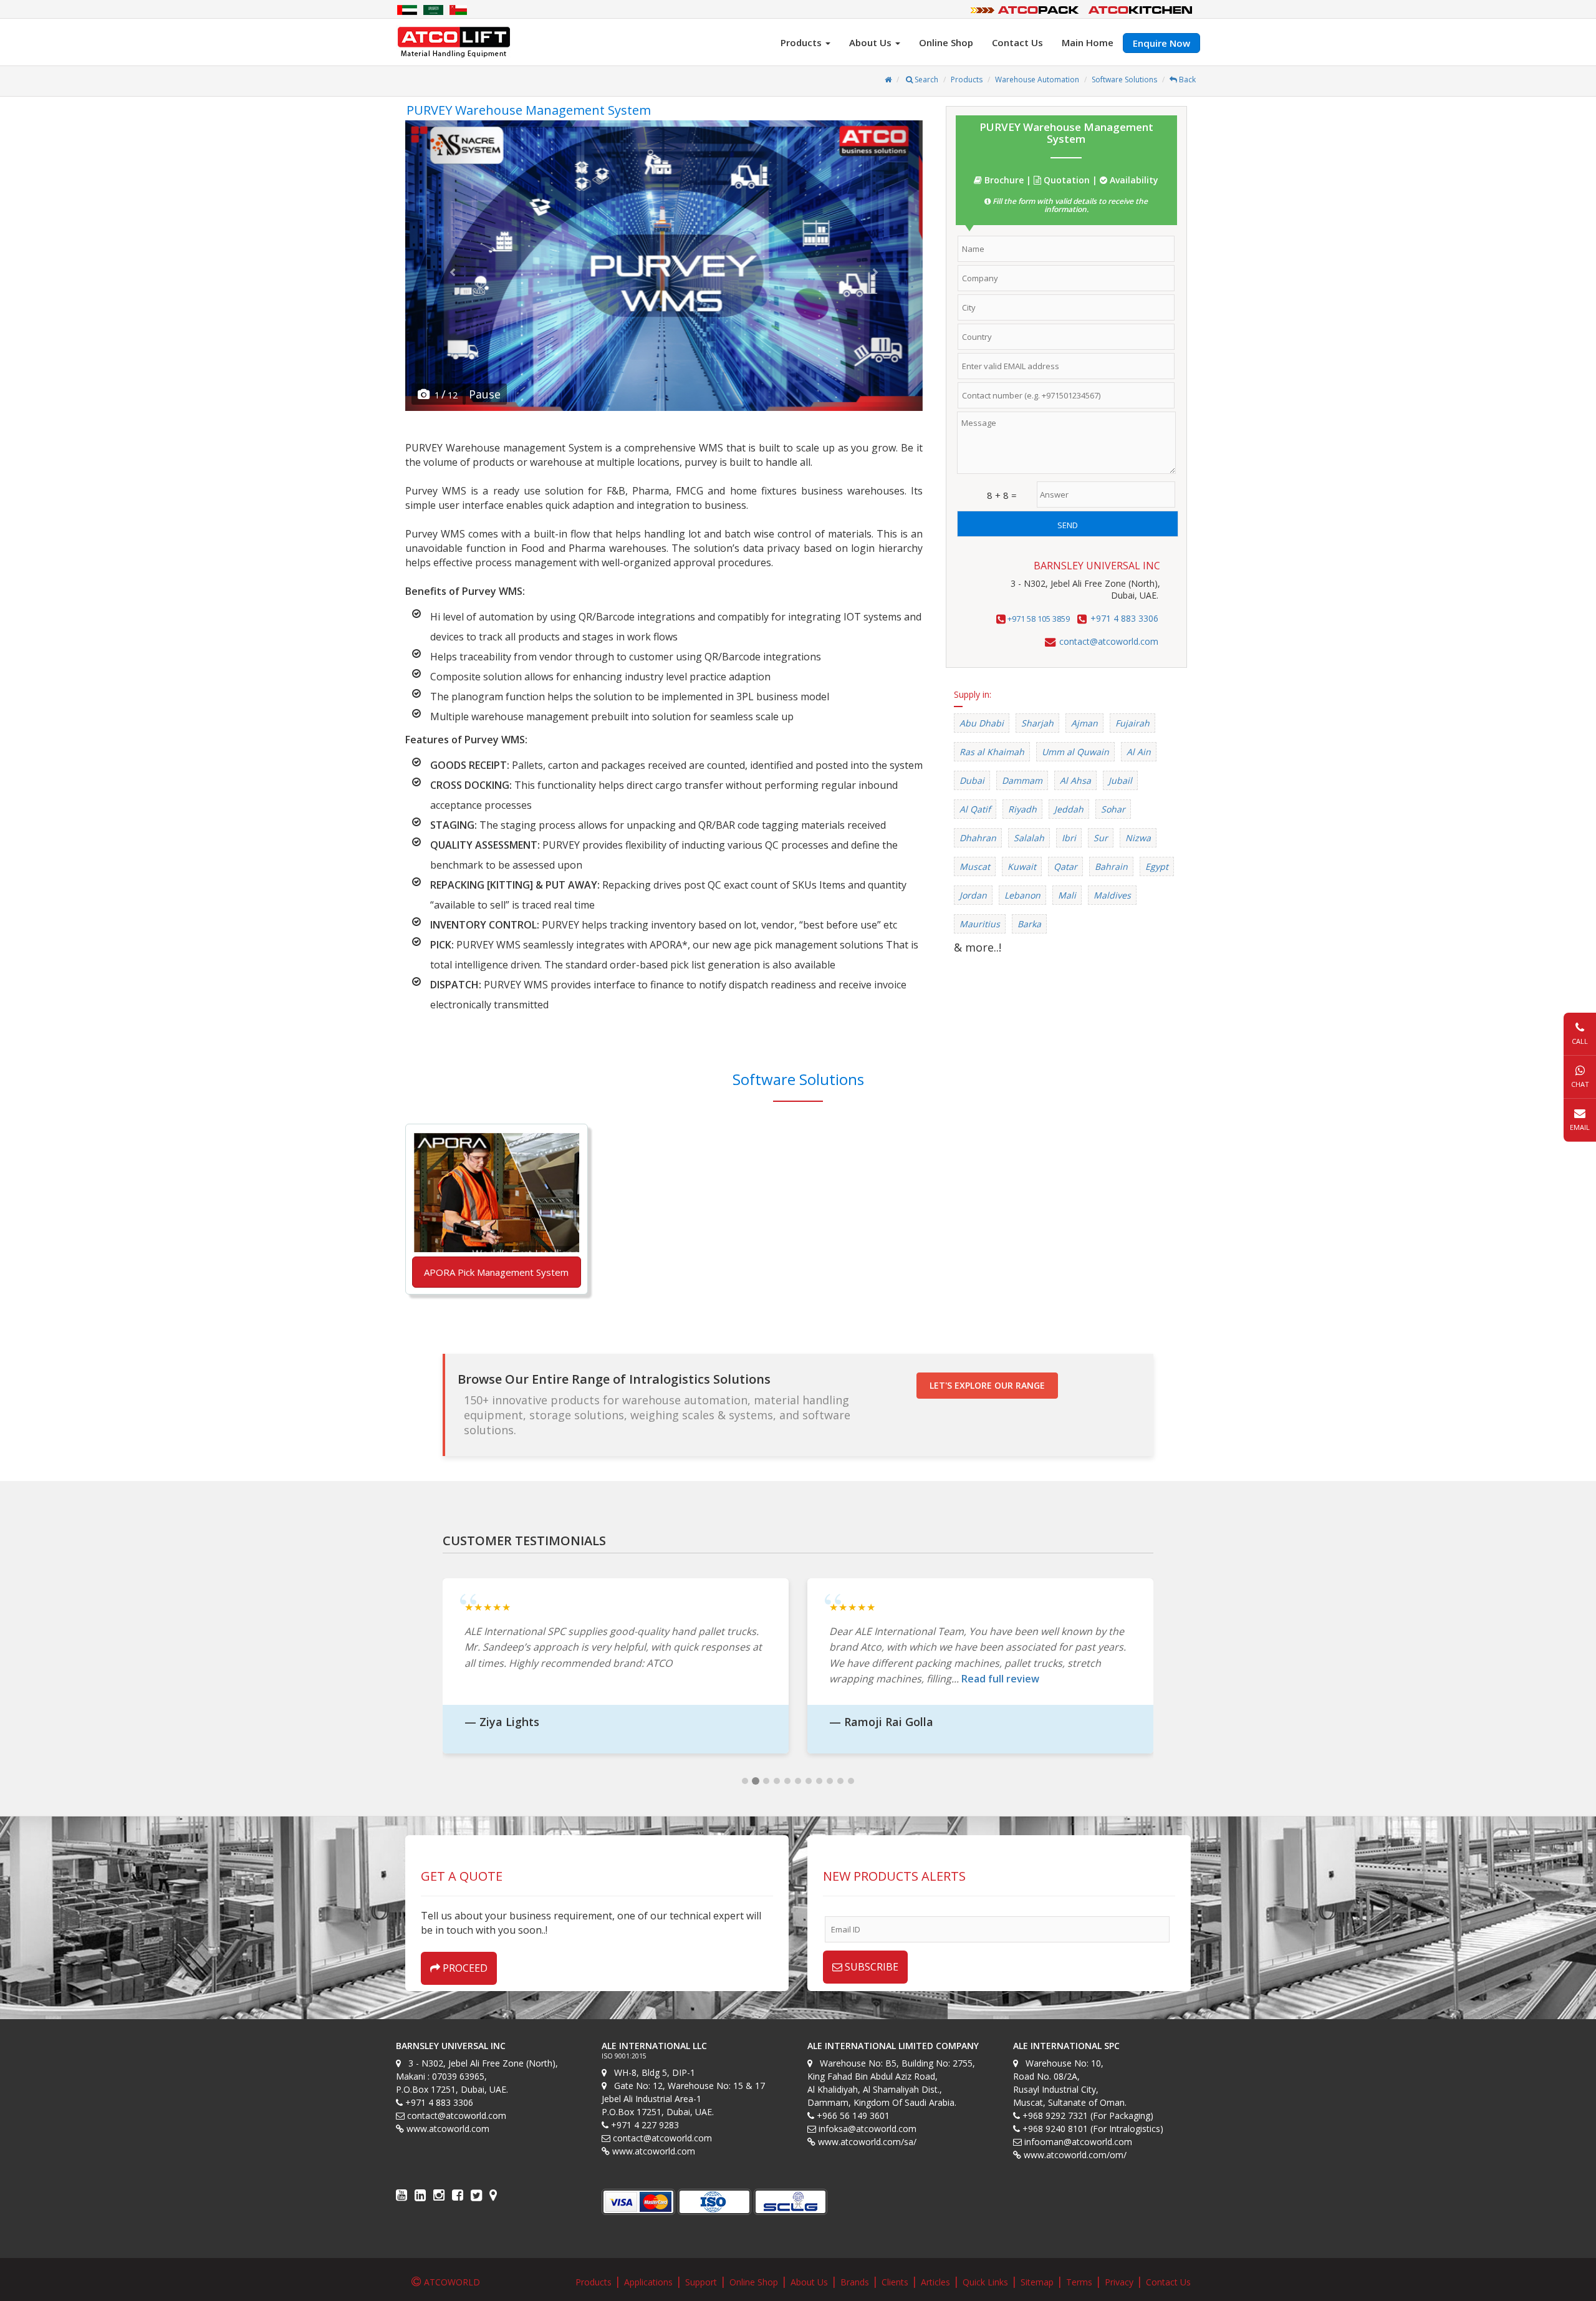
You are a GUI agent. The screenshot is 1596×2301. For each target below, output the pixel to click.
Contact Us (1017, 42)
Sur (1101, 838)
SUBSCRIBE (870, 1967)
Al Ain (1139, 752)
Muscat (975, 866)
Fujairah (1132, 723)
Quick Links (985, 2282)
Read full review (1000, 1679)
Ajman (1084, 723)
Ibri (1069, 838)
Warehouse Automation (1037, 80)
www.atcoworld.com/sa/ (867, 2142)
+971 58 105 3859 (1038, 619)
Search (925, 80)
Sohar (1113, 809)
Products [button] (802, 42)
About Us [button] (872, 42)
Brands (855, 2282)
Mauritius (980, 924)
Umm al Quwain (1075, 752)
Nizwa (1138, 838)
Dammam (1022, 780)
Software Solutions (1124, 80)
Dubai (972, 780)
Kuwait (1022, 866)
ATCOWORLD (452, 2282)
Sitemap (1037, 2282)
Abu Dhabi (982, 723)
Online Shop (946, 42)
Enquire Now (1161, 43)
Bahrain (1111, 866)
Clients (895, 2282)
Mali (1067, 895)
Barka (1029, 924)
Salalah (1029, 838)
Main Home (1088, 42)
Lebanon (1022, 895)
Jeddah (1069, 809)
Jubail (1120, 780)
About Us (809, 2282)
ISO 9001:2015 (624, 2056)
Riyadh (1022, 809)
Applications (648, 2282)
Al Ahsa (1075, 780)
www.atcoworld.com (448, 2129)
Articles (935, 2282)
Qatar (1065, 866)
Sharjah (1037, 723)
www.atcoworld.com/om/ (1075, 2155)
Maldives (1112, 895)
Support (701, 2282)
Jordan (973, 895)
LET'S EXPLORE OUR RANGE (987, 1385)
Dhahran (978, 838)
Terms (1079, 2282)
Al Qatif (975, 809)
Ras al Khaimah (992, 752)
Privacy (1119, 2282)
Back (1186, 80)
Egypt (1157, 866)
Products (967, 80)
